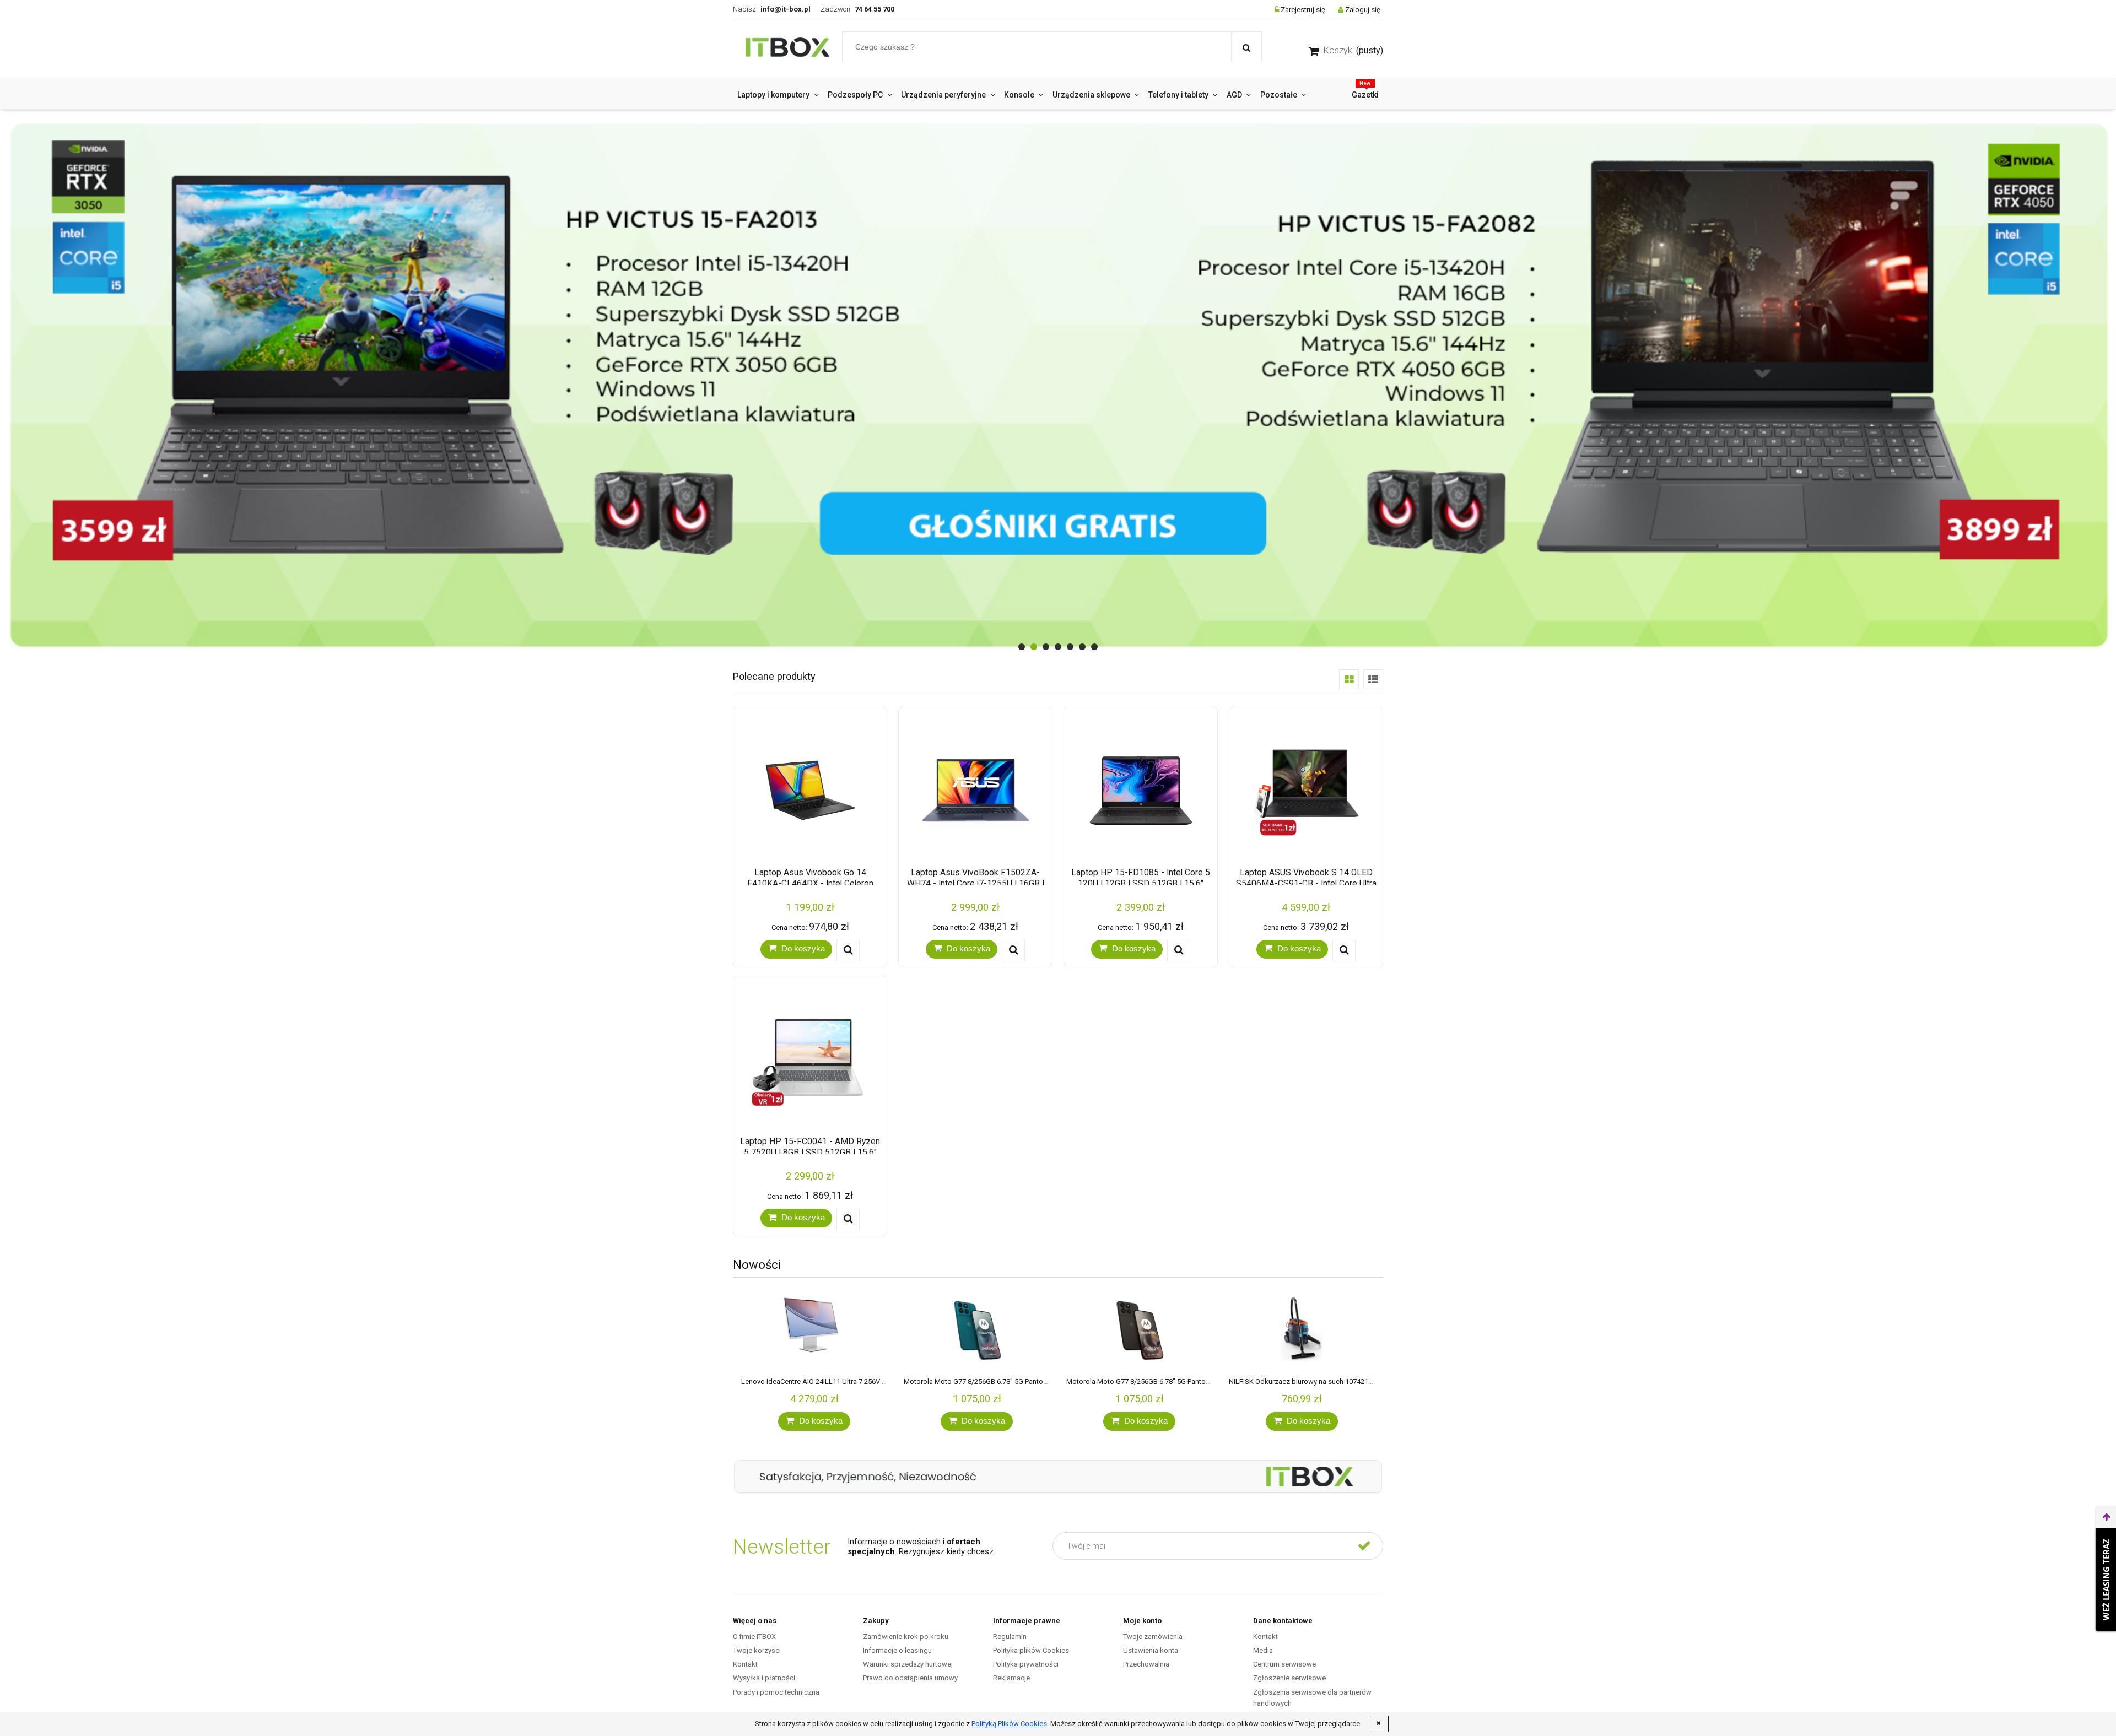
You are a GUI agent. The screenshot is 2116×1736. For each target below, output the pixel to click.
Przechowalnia (1146, 1664)
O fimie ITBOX (754, 1637)
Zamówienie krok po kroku (906, 1637)
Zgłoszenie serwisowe (1289, 1678)
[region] (1058, 385)
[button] (848, 951)
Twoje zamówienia (1153, 1637)
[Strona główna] (787, 50)
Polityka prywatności (1026, 1664)
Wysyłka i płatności (764, 1678)
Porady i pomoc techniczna (776, 1692)
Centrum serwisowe (1284, 1664)
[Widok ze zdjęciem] (1349, 679)
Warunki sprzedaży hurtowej (908, 1664)
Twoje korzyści (757, 1650)
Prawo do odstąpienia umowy (910, 1678)
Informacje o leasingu (897, 1650)
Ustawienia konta (1151, 1650)
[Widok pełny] (1373, 679)
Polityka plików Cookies (1031, 1650)
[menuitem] (778, 95)
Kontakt (745, 1664)
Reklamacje (1011, 1678)
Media (1263, 1650)
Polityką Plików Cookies (1009, 1724)
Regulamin (1010, 1637)
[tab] (1022, 647)
